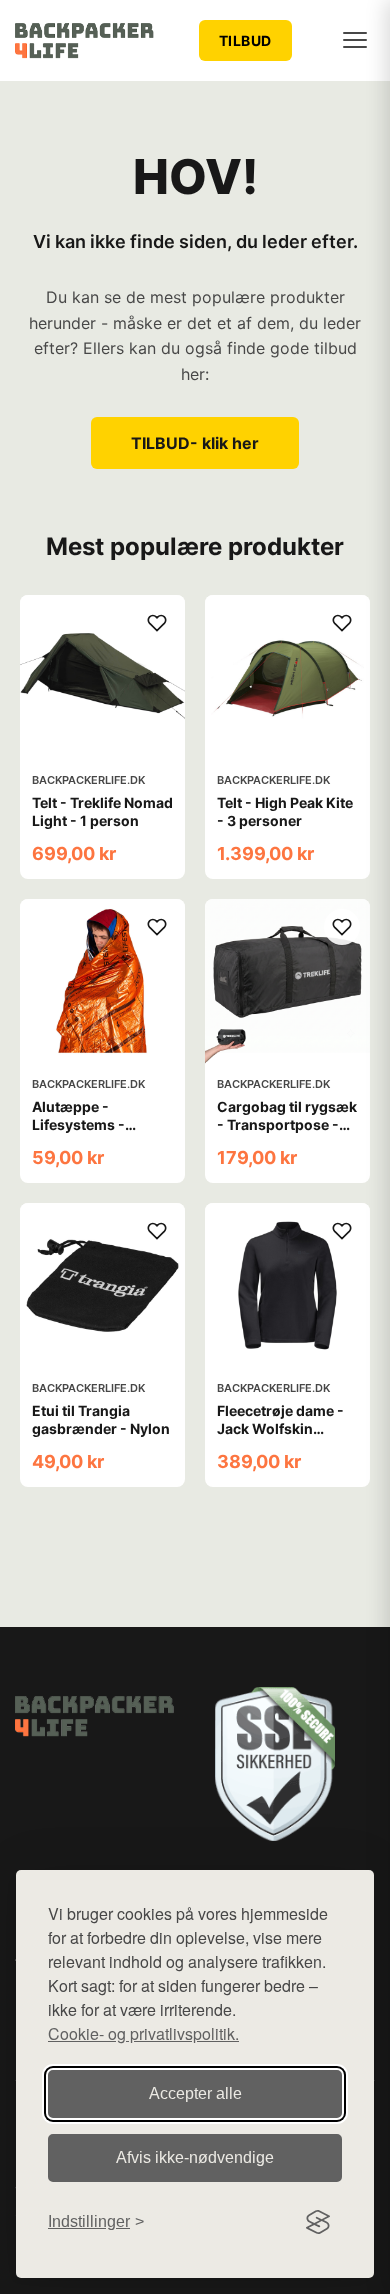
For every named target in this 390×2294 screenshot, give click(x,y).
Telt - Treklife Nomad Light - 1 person (102, 811)
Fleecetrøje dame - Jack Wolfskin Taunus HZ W (280, 1428)
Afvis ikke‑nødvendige (195, 2157)
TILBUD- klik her (195, 443)
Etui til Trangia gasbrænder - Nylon (101, 1419)
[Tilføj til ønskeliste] (157, 623)
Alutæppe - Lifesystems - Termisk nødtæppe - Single (101, 1134)
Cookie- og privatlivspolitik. (143, 2033)
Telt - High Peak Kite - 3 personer (285, 811)
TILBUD (245, 40)
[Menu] (355, 40)
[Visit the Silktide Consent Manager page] (318, 2222)
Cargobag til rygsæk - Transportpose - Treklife (287, 1124)
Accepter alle (195, 2093)
